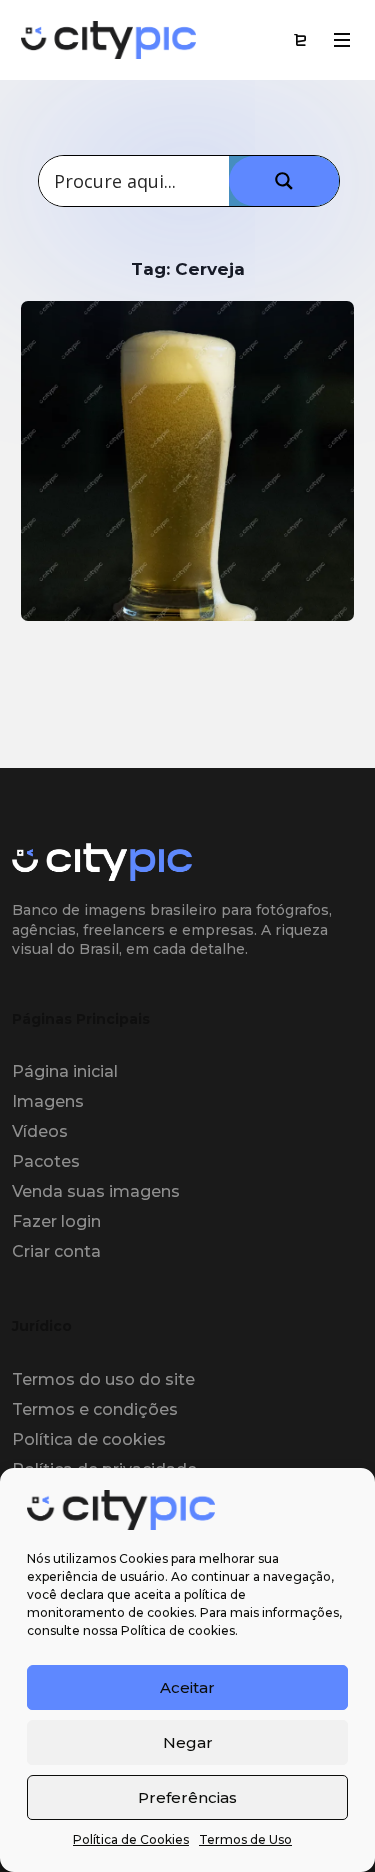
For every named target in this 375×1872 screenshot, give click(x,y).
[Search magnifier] (284, 181)
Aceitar (187, 1687)
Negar (188, 1742)
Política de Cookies (131, 1839)
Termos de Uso (245, 1839)
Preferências (187, 1797)
